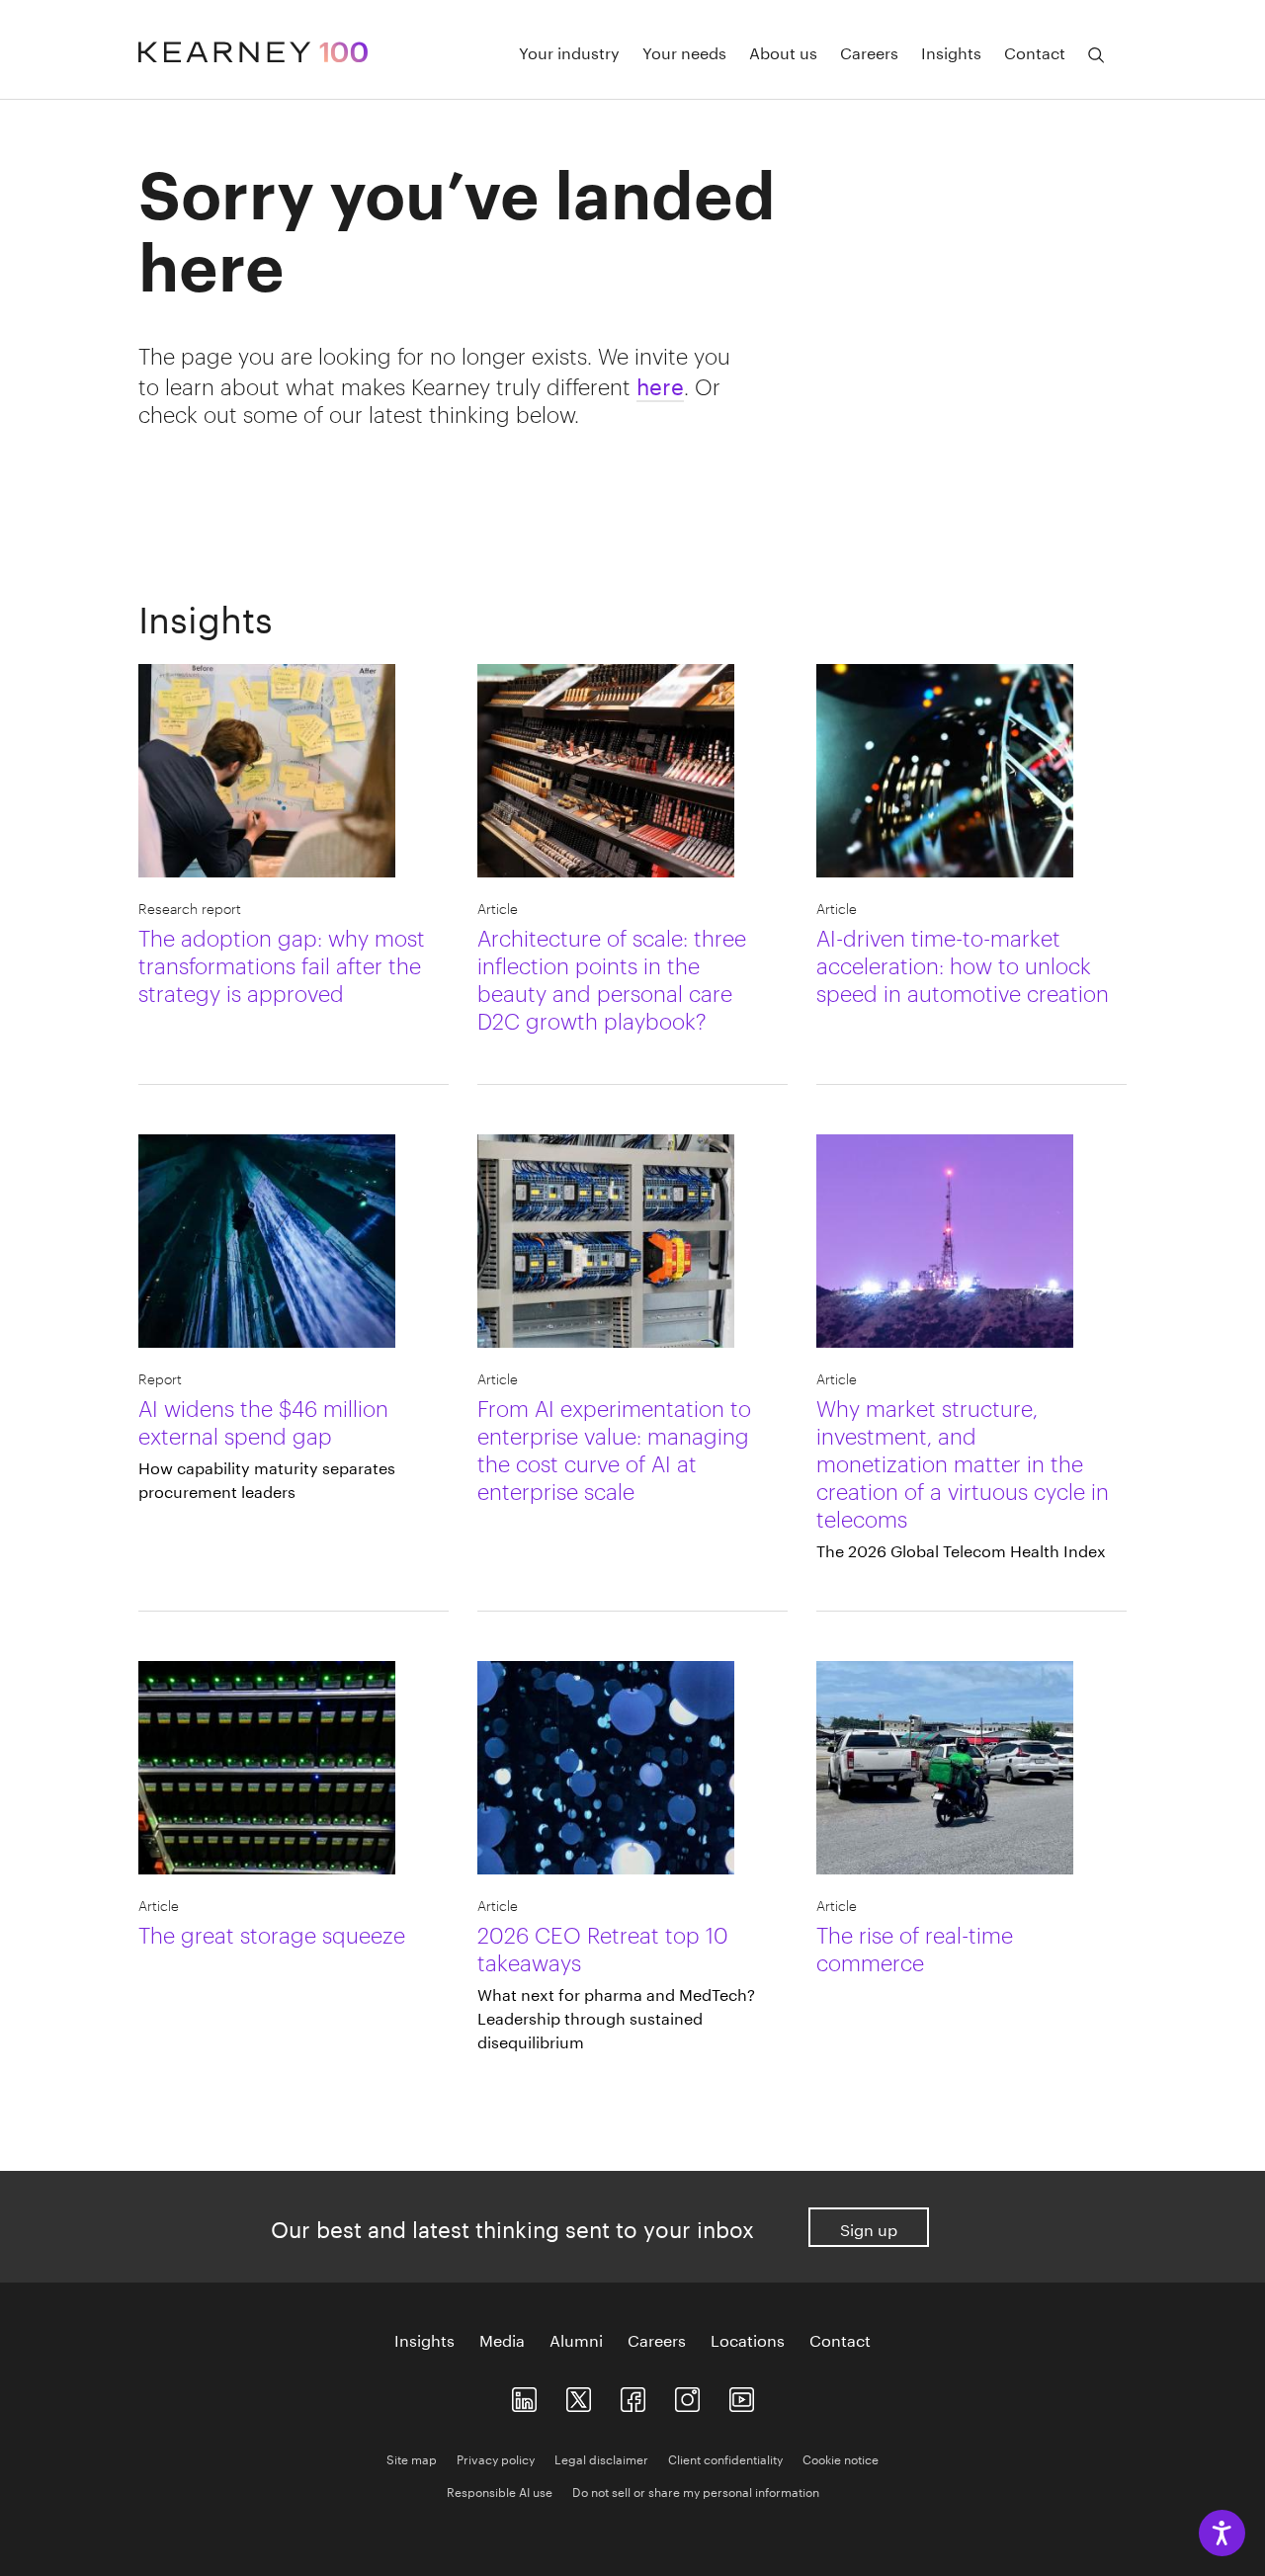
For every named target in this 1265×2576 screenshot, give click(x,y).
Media (502, 2339)
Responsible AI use (500, 2491)
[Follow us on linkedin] (524, 2395)
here (660, 383)
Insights (951, 51)
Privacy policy (496, 2458)
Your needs (684, 51)
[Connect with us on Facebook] (633, 2395)
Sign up (869, 2228)
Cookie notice (841, 2458)
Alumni (576, 2339)
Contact (1035, 51)
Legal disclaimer (601, 2458)
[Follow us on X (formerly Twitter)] (579, 2395)
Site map (412, 2458)
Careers (869, 51)
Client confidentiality (725, 2458)
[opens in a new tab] (687, 2395)
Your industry (569, 51)
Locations (748, 2339)
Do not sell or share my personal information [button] (696, 2491)
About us (783, 51)
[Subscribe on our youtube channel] (742, 2395)
